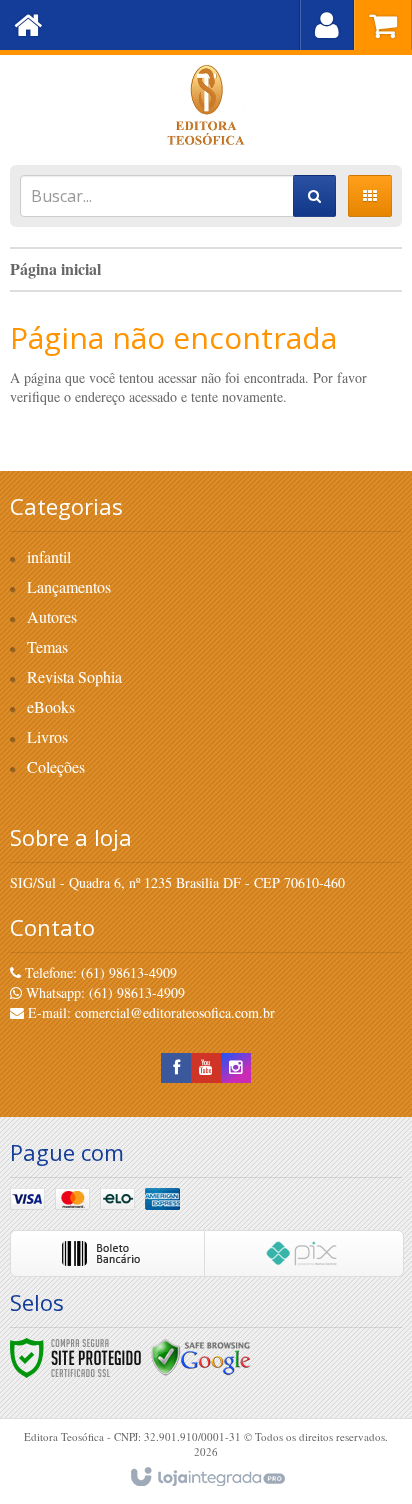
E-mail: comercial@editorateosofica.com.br (149, 1012)
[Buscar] (314, 196)
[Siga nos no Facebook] (176, 1067)
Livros (47, 736)
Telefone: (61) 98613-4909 (99, 972)
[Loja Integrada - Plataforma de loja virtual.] (206, 1478)
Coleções (56, 766)
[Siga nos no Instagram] (236, 1067)
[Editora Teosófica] (206, 105)
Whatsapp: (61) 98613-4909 (103, 992)
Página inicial (55, 268)
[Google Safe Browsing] (201, 1355)
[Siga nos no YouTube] (206, 1067)
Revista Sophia (74, 676)
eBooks (51, 706)
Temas (47, 646)
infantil (49, 556)
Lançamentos (69, 586)
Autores (52, 616)
